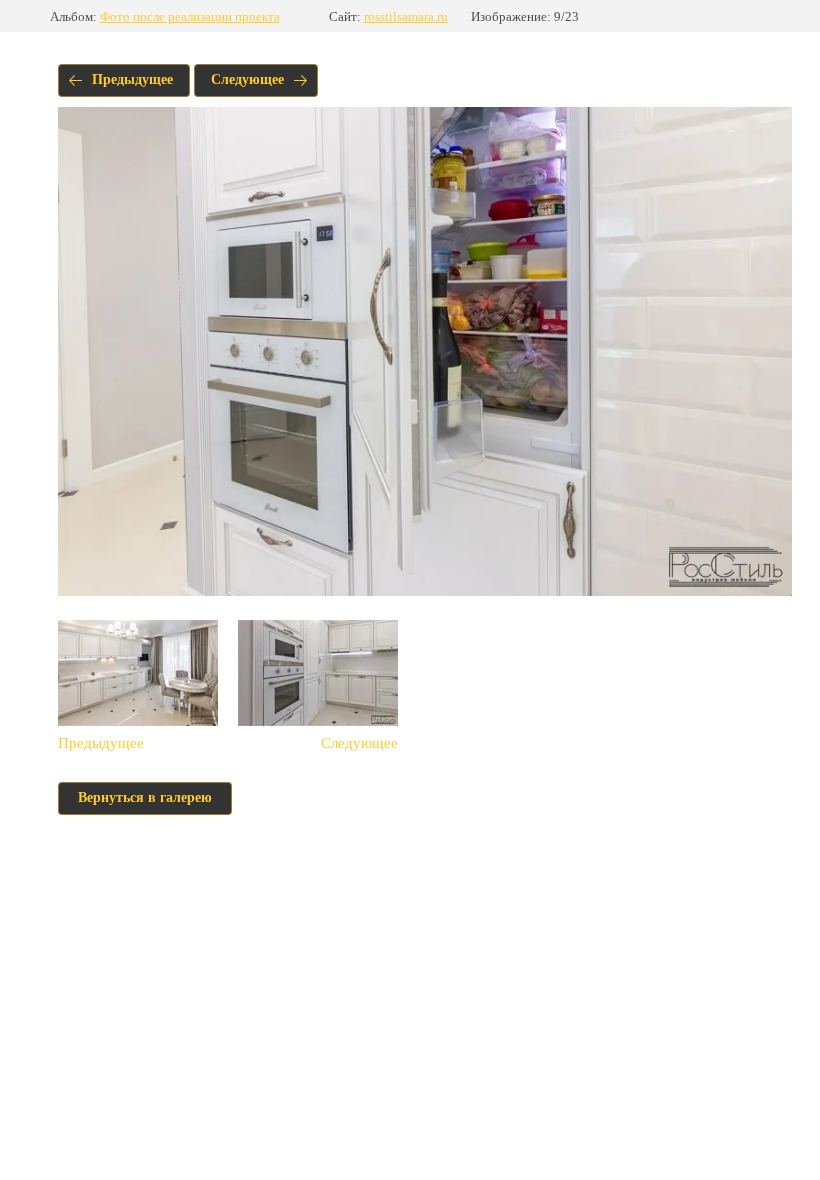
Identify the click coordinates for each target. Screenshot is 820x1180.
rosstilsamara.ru (406, 16)
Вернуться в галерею (145, 797)
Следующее (247, 79)
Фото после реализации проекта (190, 16)
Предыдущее (132, 79)
